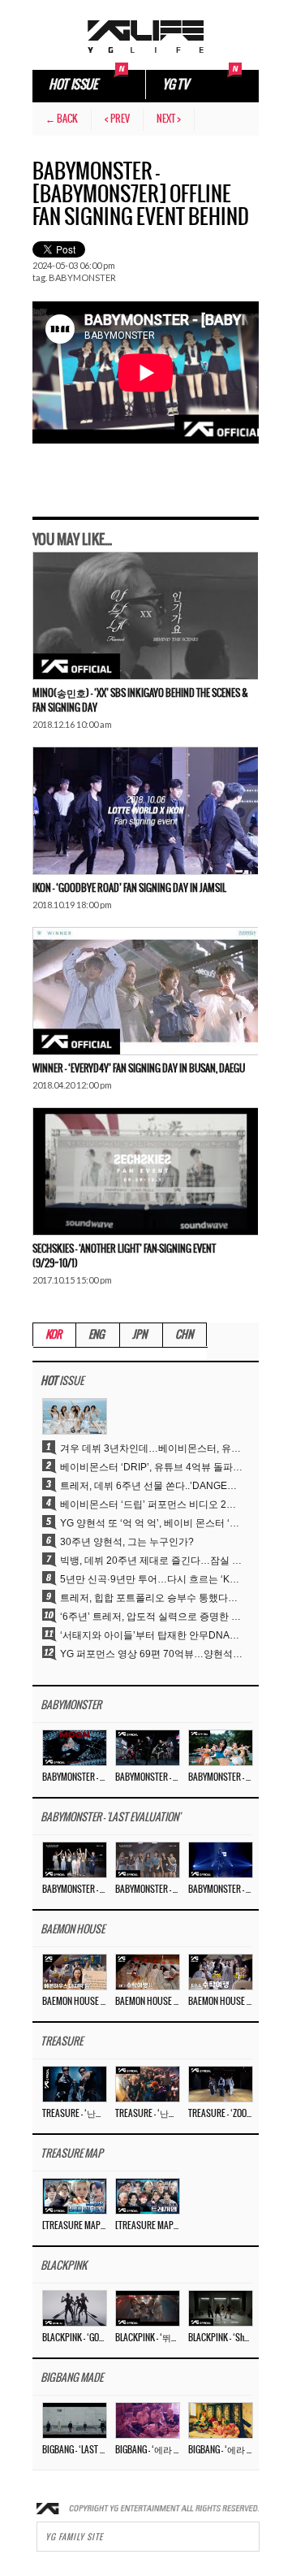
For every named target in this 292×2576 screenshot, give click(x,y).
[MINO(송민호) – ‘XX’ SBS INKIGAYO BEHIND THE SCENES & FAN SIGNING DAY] (145, 616)
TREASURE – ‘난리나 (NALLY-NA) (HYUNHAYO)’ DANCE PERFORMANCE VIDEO (74, 2114)
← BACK (62, 119)
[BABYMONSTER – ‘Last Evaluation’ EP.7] (148, 1859)
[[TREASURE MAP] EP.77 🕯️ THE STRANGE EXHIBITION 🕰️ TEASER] (148, 2196)
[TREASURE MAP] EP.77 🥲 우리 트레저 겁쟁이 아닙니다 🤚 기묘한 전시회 (74, 2226)
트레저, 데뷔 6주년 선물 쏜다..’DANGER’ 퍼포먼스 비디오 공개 (151, 1486)
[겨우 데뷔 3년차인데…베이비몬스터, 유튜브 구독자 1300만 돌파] (75, 1416)
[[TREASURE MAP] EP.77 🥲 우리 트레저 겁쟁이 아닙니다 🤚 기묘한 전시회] (75, 2196)
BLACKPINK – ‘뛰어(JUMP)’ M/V (147, 2338)
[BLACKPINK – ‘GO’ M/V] (75, 2308)
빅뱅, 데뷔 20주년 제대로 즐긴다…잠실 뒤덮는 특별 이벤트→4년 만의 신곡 (151, 1561)
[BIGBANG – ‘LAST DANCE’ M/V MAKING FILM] (75, 2420)
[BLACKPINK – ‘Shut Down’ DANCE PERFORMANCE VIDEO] (221, 2308)
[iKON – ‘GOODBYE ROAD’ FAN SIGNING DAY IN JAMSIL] (145, 811)
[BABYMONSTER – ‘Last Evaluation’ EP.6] (221, 1859)
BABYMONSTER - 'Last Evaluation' (110, 1818)
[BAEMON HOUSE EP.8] (75, 1972)
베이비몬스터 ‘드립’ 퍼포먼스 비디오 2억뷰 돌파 (151, 1504)
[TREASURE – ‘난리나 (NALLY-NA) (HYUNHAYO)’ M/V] (148, 2084)
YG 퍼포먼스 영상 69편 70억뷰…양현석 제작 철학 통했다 (151, 1654)
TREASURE (62, 2042)
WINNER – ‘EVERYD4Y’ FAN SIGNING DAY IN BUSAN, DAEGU (139, 1069)
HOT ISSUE (73, 85)
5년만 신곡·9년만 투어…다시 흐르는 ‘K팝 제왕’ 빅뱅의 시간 (151, 1579)
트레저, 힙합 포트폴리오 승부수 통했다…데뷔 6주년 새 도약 (151, 1598)
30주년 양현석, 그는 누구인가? (127, 1542)
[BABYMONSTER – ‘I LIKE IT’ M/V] (221, 1747)
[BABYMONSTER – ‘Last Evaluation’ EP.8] (75, 1859)
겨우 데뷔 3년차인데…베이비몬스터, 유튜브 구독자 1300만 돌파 (151, 1448)
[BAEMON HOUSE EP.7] (148, 1972)
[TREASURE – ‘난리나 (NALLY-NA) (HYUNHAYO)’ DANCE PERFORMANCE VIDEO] (75, 2084)
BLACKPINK (64, 2266)
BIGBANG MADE (72, 2378)
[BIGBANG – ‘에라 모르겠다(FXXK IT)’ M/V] (221, 2420)
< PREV (117, 119)
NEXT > (169, 119)
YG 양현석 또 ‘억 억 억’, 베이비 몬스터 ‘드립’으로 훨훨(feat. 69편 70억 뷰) (151, 1523)
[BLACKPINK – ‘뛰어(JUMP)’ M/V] (148, 2308)
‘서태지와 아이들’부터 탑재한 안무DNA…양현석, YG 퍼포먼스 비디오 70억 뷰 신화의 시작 (151, 1635)
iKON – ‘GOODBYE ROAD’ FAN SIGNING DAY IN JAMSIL (129, 888)
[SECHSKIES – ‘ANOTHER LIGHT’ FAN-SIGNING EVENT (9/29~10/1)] (145, 1171)
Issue (62, 1381)
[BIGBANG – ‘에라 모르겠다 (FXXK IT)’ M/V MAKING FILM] (148, 2420)
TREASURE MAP (72, 2154)
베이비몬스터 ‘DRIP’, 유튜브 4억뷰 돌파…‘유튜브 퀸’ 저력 (151, 1467)
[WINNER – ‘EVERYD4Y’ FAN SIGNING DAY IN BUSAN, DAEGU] (145, 991)
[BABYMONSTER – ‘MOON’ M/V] (75, 1747)
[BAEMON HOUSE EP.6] (221, 1972)
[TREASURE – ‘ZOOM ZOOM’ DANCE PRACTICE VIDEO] (221, 2084)
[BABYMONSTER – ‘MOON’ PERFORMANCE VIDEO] (148, 1747)
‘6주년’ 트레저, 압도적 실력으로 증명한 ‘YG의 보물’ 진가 (151, 1617)
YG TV (175, 85)
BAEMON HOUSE (73, 1930)
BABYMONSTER (82, 277)
